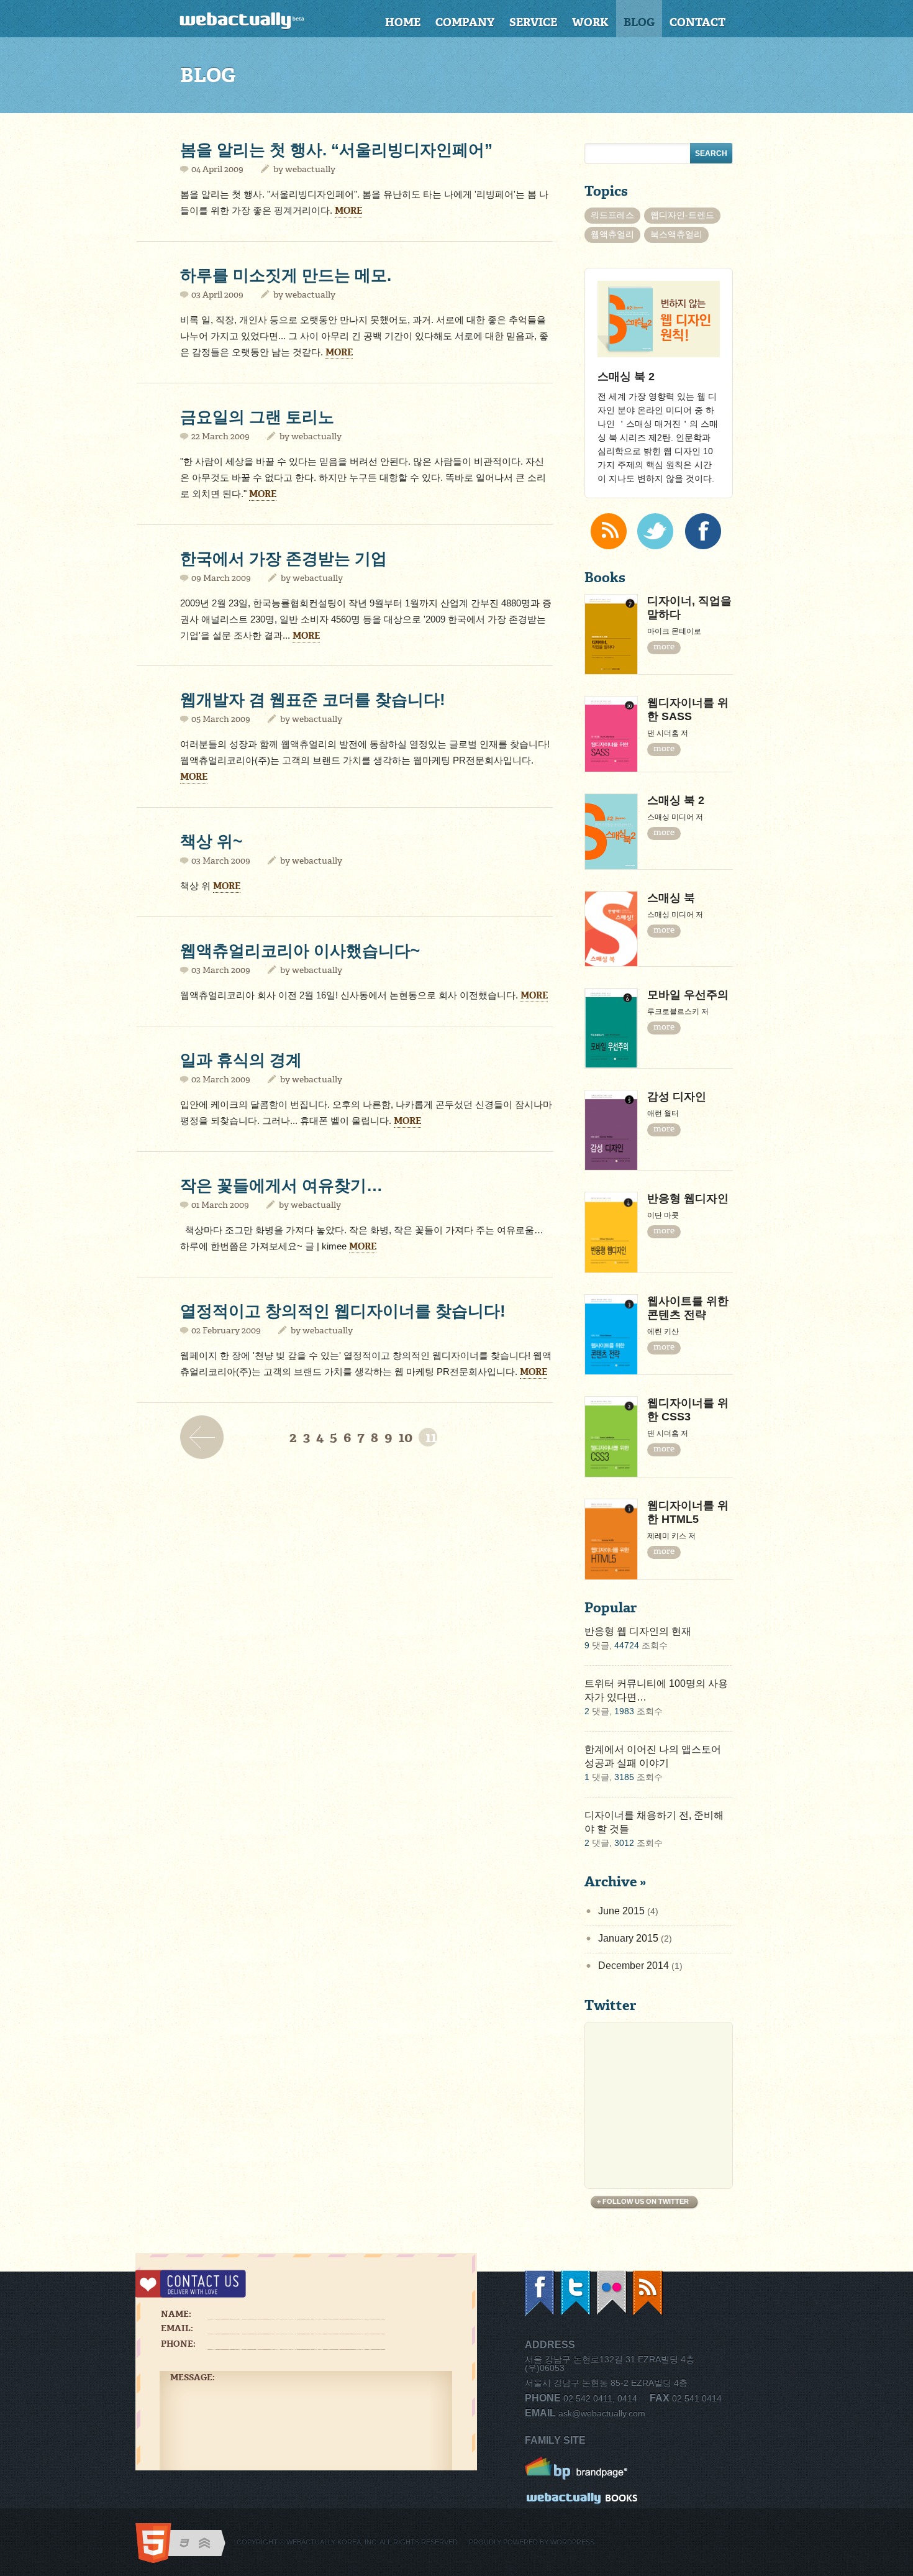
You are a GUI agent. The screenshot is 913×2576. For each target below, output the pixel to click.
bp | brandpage (582, 2469)
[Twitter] (655, 531)
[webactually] (256, 21)
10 (406, 1437)
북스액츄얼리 (676, 234)
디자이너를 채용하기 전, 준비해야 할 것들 (654, 1822)
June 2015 (621, 1911)
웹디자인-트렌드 (682, 215)
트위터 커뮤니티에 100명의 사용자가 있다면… (656, 1690)
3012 (624, 1843)
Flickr (612, 2294)
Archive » (615, 1882)
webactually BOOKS (582, 2500)
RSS (648, 2294)
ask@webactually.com (602, 2413)
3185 (624, 1777)
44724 (627, 1645)
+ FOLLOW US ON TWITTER (643, 2201)
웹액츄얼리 (612, 234)
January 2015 (628, 1938)
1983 (624, 1711)
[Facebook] (703, 531)
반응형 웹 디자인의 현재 (638, 1631)
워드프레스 (612, 215)
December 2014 (634, 1966)
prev (205, 1437)
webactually (310, 169)
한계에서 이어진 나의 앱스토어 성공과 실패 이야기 (653, 1756)
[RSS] (609, 531)
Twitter (576, 2294)
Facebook (540, 2294)
